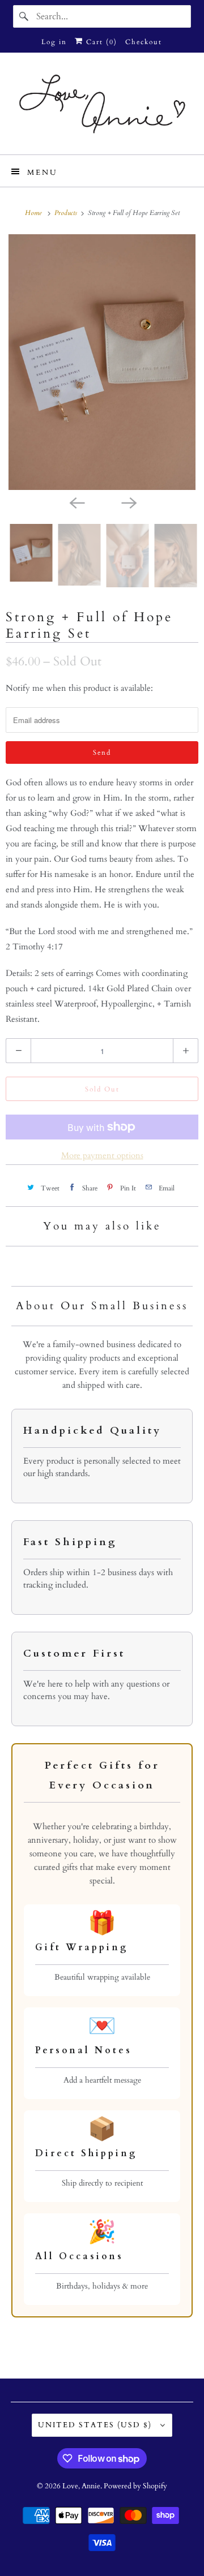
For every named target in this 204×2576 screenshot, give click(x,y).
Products (67, 213)
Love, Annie (81, 2486)
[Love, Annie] (102, 108)
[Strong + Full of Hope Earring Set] (102, 362)
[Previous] (76, 502)
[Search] (24, 16)
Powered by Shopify (135, 2486)
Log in (54, 42)
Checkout (144, 42)
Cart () (100, 42)
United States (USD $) (96, 2425)
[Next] (128, 502)
